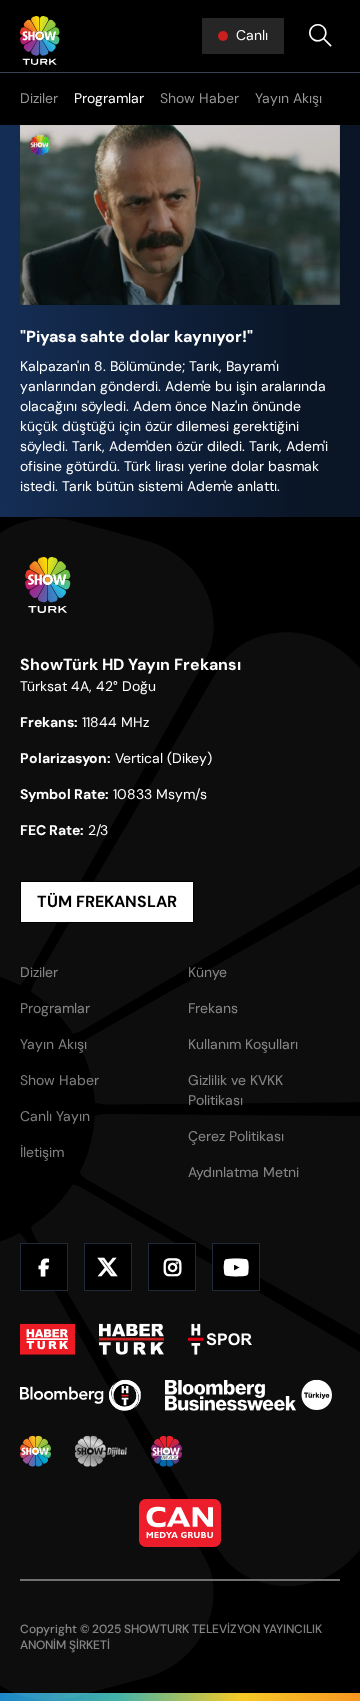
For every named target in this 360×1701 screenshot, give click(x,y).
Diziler (39, 98)
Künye (207, 972)
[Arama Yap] (320, 36)
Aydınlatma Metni (243, 1172)
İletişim (42, 1152)
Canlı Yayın (55, 1116)
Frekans (213, 1008)
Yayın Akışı (288, 98)
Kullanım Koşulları (243, 1044)
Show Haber (199, 98)
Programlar (109, 98)
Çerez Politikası (236, 1136)
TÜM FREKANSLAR (107, 901)
